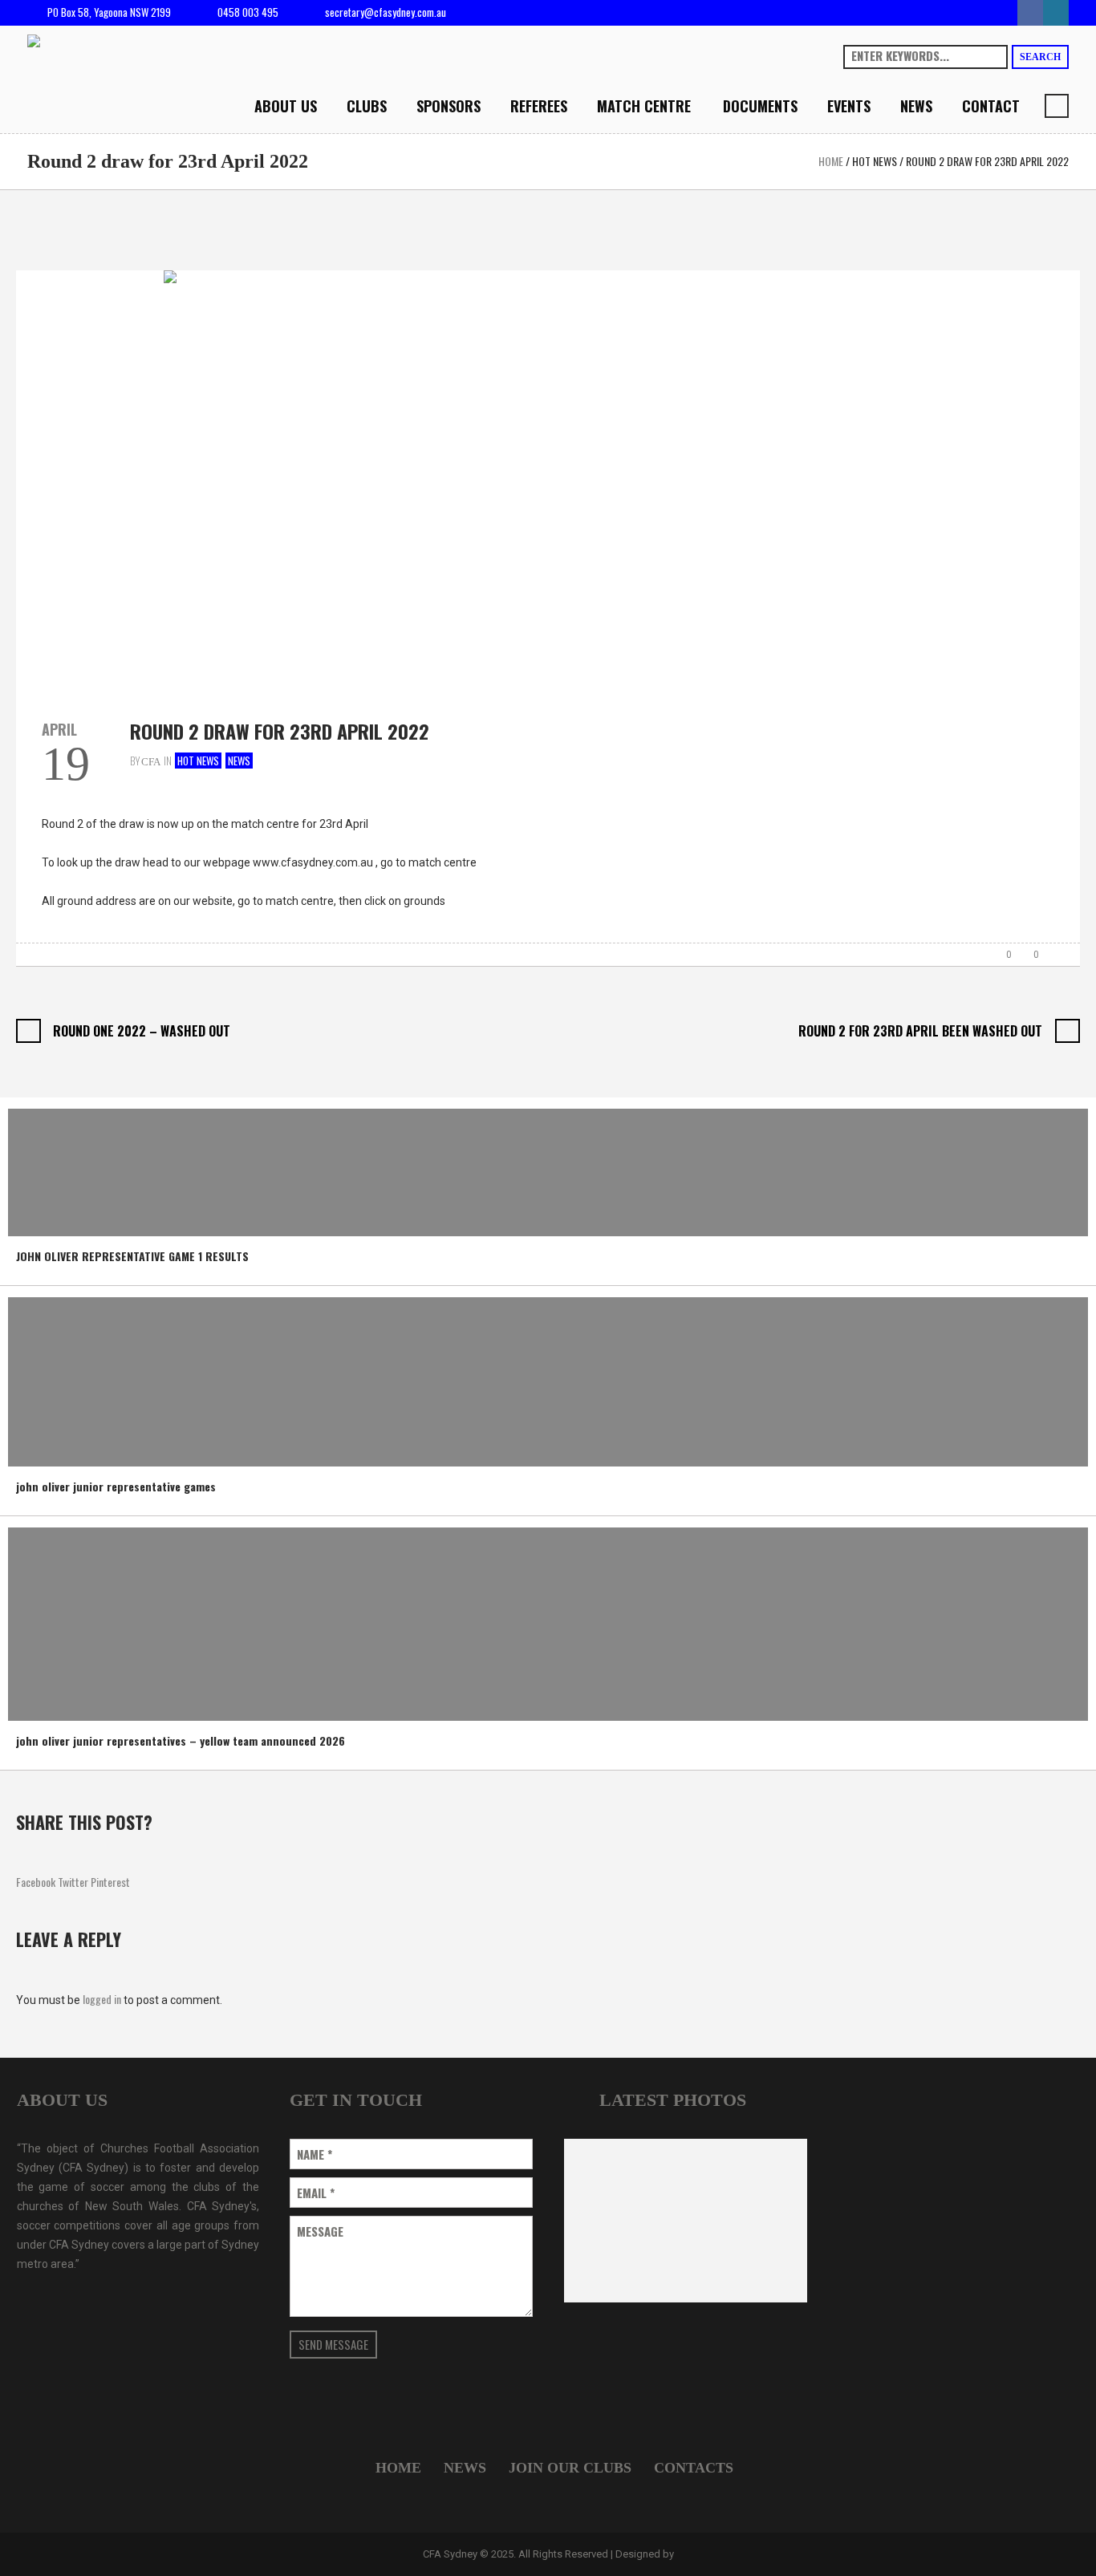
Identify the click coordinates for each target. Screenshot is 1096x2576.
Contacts (694, 2468)
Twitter (73, 1882)
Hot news (875, 161)
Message (320, 2231)
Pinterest (110, 1882)
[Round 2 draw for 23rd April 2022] (548, 479)
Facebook (36, 1882)
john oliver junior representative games (116, 1486)
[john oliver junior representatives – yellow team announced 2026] (128, 1623)
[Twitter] (1056, 13)
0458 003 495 (248, 12)
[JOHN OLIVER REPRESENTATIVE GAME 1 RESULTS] (128, 1171)
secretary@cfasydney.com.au (386, 12)
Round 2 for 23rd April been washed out (920, 1031)
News (239, 761)
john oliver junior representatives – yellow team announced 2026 (181, 1740)
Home (831, 161)
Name (315, 2154)
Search (1040, 57)
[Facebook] (1030, 13)
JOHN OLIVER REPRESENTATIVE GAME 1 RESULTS (132, 1256)
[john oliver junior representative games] (128, 1380)
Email (316, 2193)
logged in (102, 1999)
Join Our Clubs (570, 2468)
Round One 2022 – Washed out (142, 1031)
